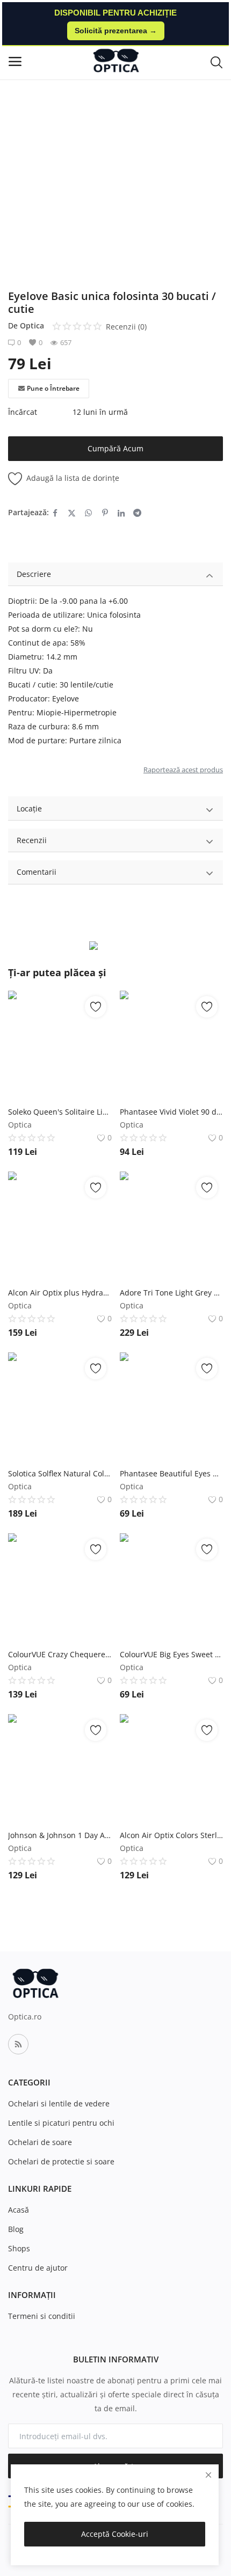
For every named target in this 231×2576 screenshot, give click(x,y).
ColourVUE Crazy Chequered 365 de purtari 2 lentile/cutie (60, 1654)
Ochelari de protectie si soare (61, 2161)
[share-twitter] (72, 513)
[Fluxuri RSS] (18, 2044)
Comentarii (37, 872)
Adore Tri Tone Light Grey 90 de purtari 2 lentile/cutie (172, 1293)
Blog (16, 2229)
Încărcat (23, 412)
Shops (19, 2248)
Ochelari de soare (40, 2142)
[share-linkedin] (121, 513)
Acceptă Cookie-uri (115, 2534)
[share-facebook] (55, 513)
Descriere (34, 574)
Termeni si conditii (42, 2316)
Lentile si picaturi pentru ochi (61, 2123)
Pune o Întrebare (53, 388)
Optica (32, 325)
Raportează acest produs (183, 770)
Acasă (19, 2210)
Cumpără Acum (115, 448)
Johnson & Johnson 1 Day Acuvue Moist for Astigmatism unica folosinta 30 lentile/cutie (60, 1835)
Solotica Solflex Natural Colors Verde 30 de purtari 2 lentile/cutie (60, 1473)
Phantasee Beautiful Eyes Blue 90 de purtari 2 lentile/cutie (172, 1473)
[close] (208, 2475)
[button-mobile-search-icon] (216, 62)
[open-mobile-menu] (15, 61)
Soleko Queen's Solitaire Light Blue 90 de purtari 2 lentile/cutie (60, 1112)
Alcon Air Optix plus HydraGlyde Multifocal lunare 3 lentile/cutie (60, 1293)
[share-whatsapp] (88, 513)
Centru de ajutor (38, 2268)
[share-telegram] (137, 513)
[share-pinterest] (105, 513)
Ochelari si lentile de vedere (59, 2103)
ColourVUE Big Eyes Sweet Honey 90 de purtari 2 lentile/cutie (172, 1654)
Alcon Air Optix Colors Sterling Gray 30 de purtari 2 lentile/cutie (172, 1835)
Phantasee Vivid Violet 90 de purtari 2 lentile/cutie (172, 1112)
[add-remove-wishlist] (96, 1007)
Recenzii (32, 840)
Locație (29, 808)
